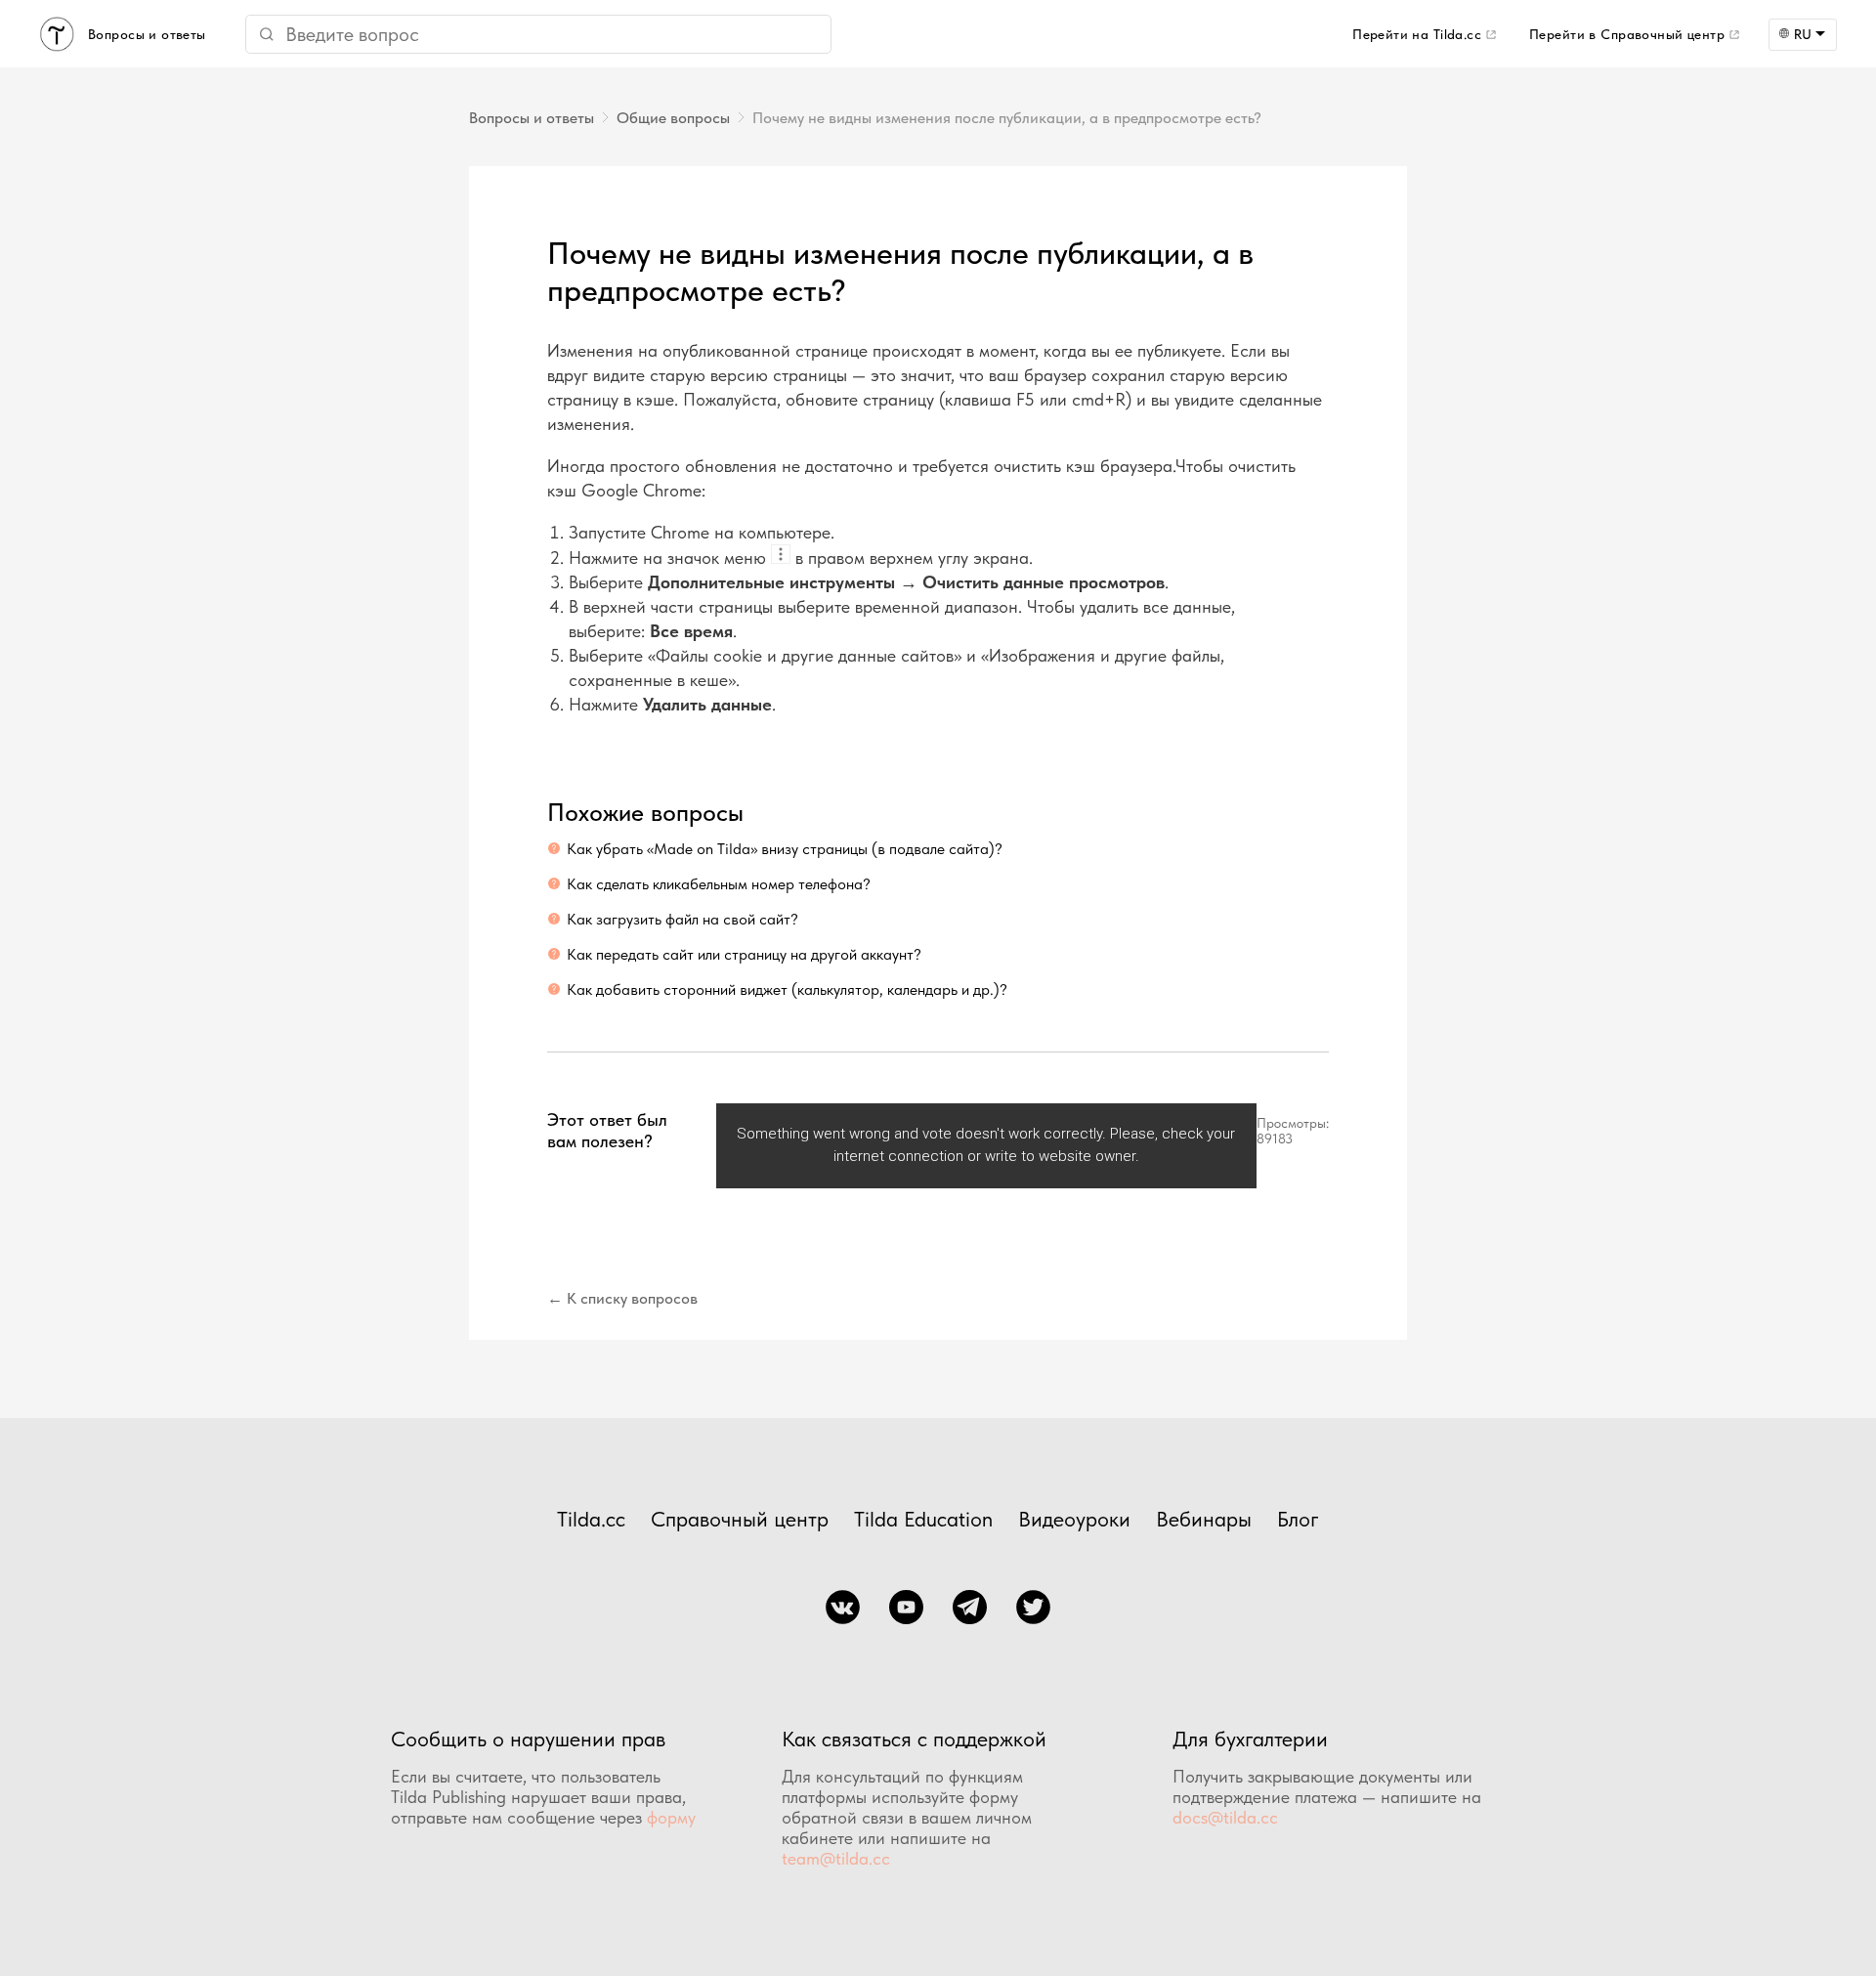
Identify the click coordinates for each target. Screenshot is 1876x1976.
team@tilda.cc (836, 1858)
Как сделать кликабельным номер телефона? (719, 884)
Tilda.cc (591, 1519)
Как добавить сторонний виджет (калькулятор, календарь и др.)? (787, 989)
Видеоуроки (1074, 1519)
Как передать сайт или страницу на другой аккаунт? (744, 954)
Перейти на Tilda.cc (1417, 34)
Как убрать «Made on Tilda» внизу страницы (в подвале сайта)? (785, 849)
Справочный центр (740, 1519)
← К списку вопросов (622, 1298)
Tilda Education (923, 1519)
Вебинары (1204, 1519)
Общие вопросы (673, 118)
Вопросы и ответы (532, 118)
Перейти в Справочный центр (1627, 34)
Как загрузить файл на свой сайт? (682, 919)
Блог (1298, 1519)
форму (671, 1817)
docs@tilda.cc (1225, 1817)
